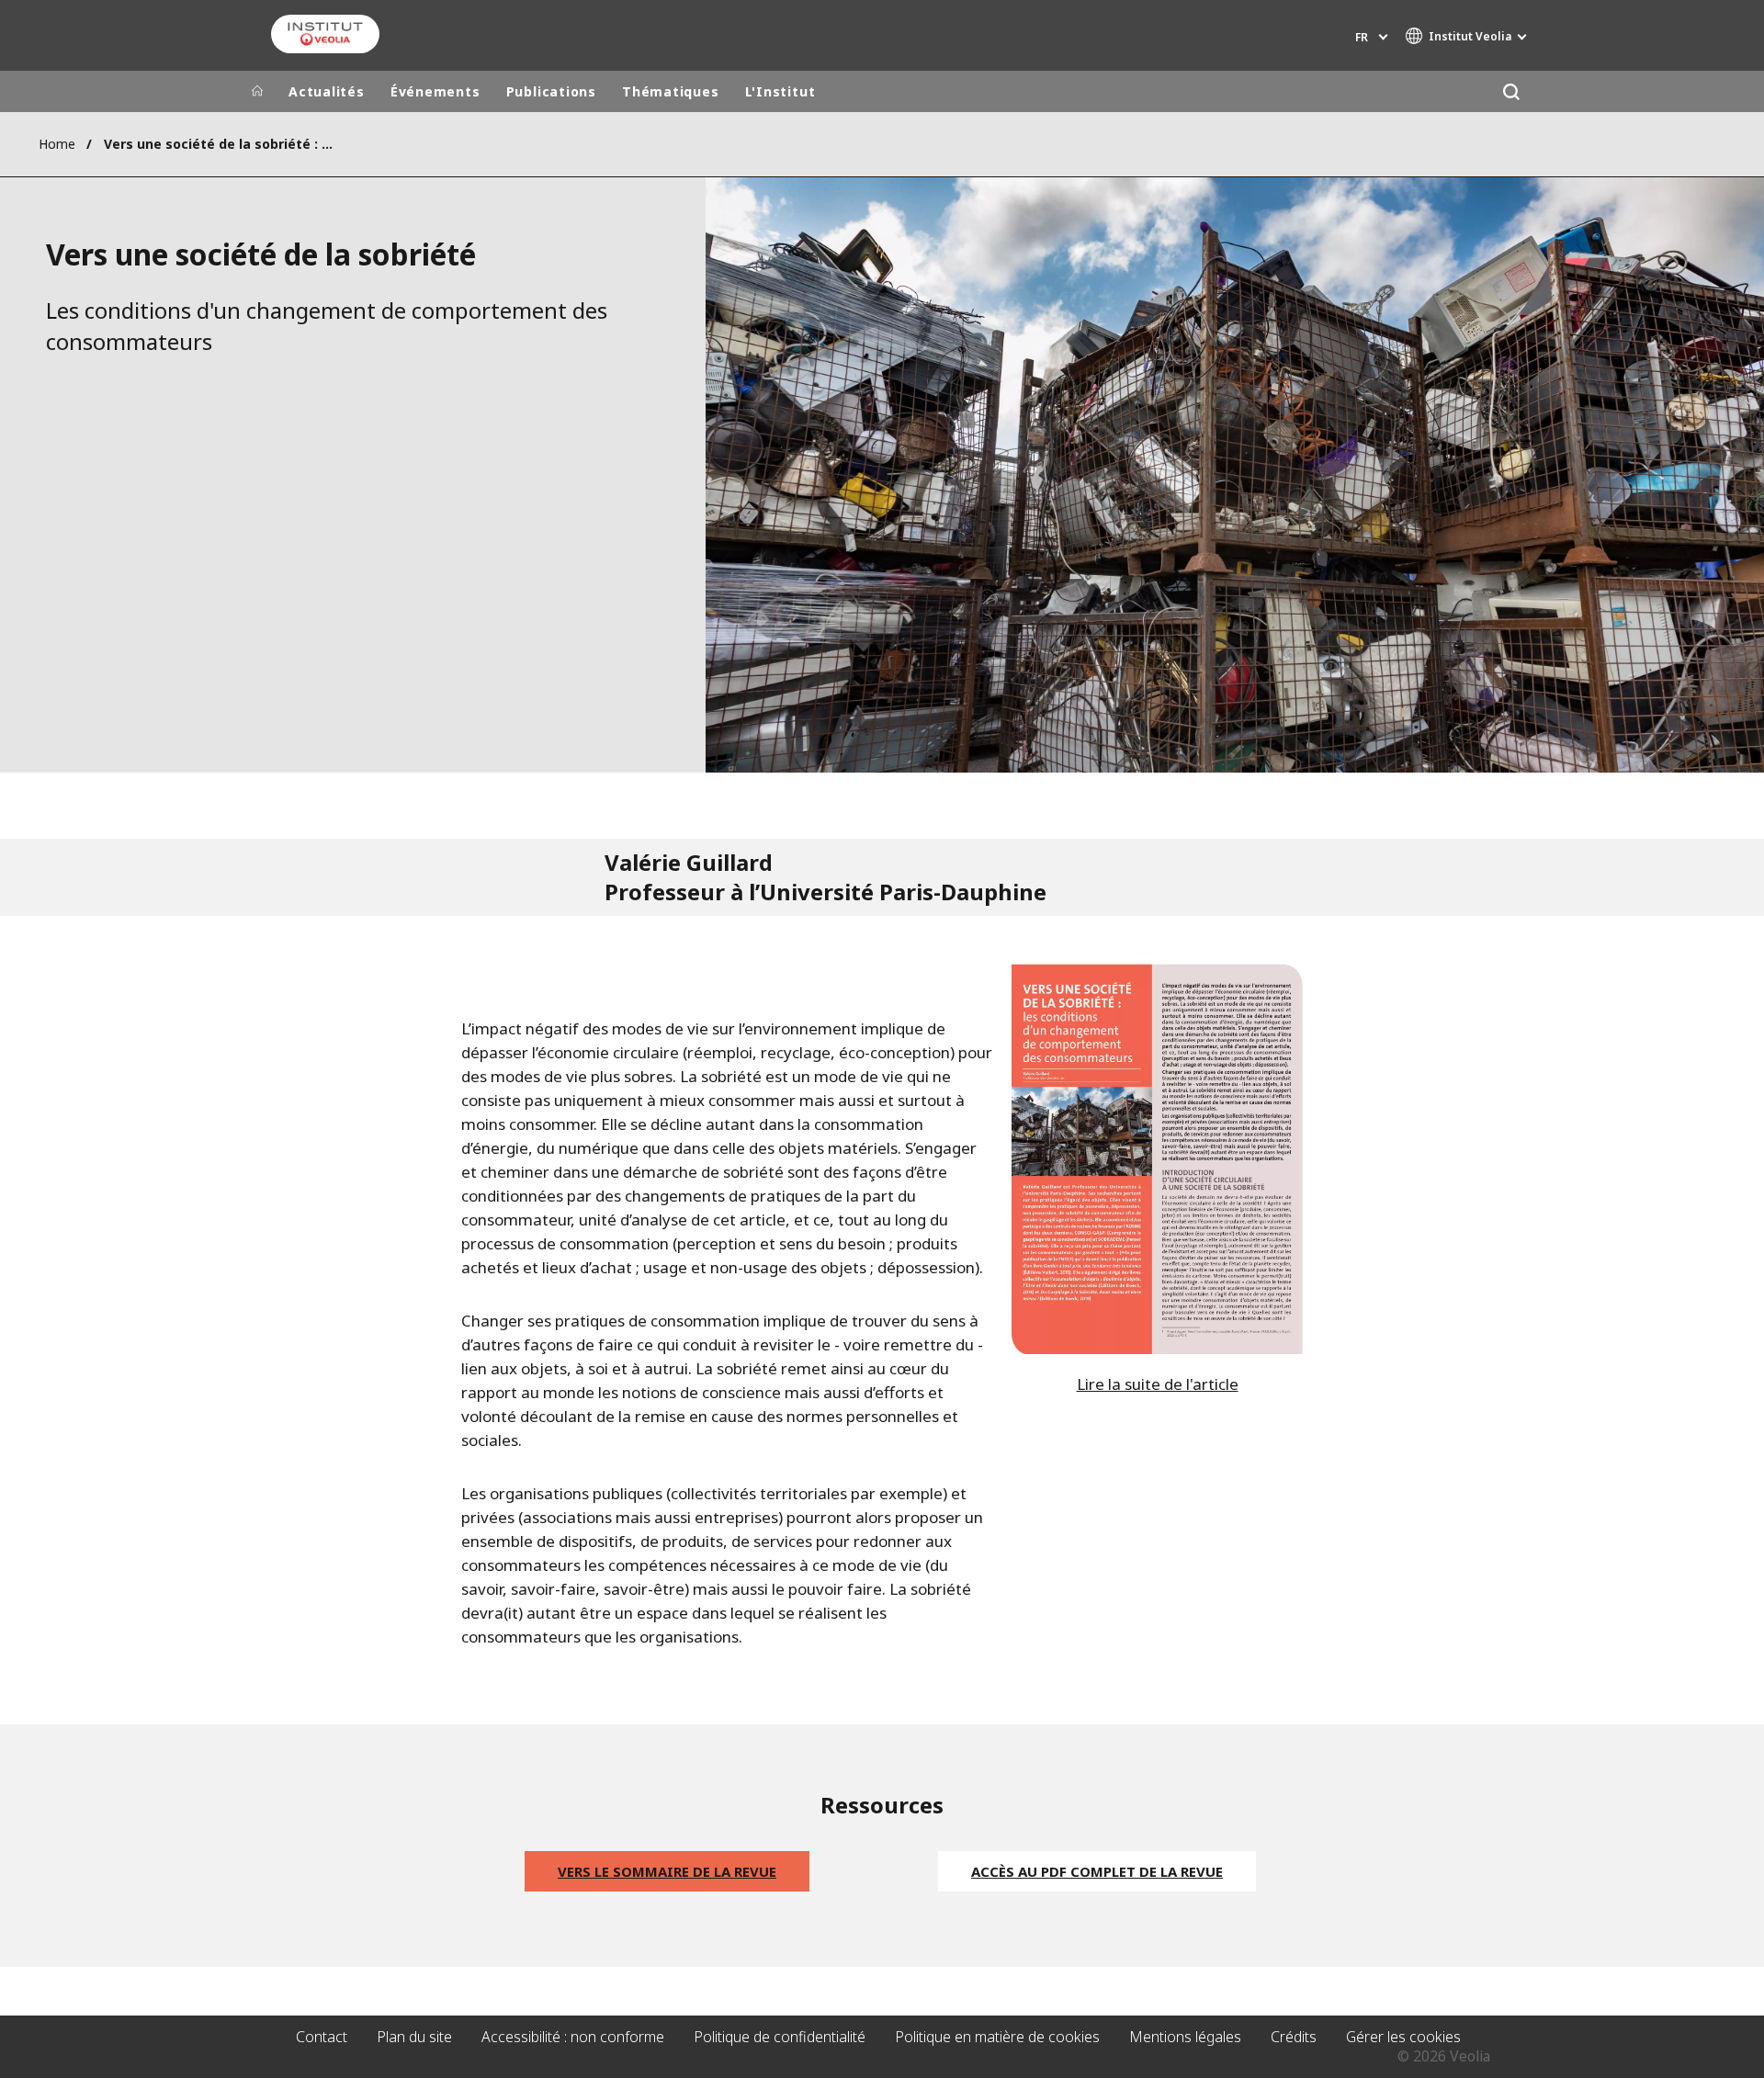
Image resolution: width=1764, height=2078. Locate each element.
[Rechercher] (1511, 91)
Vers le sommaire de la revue (667, 1871)
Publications (551, 91)
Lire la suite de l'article (1158, 1384)
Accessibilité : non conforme (573, 2037)
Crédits (1294, 2037)
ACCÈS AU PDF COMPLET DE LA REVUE (1097, 1871)
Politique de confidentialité (780, 2037)
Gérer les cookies (1403, 2037)
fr (1362, 37)
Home (57, 144)
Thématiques (671, 91)
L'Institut (780, 91)
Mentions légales (1185, 2037)
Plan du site (414, 2037)
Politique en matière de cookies (997, 2037)
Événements (435, 91)
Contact (322, 2037)
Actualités (327, 91)
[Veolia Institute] (325, 34)
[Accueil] (257, 92)
